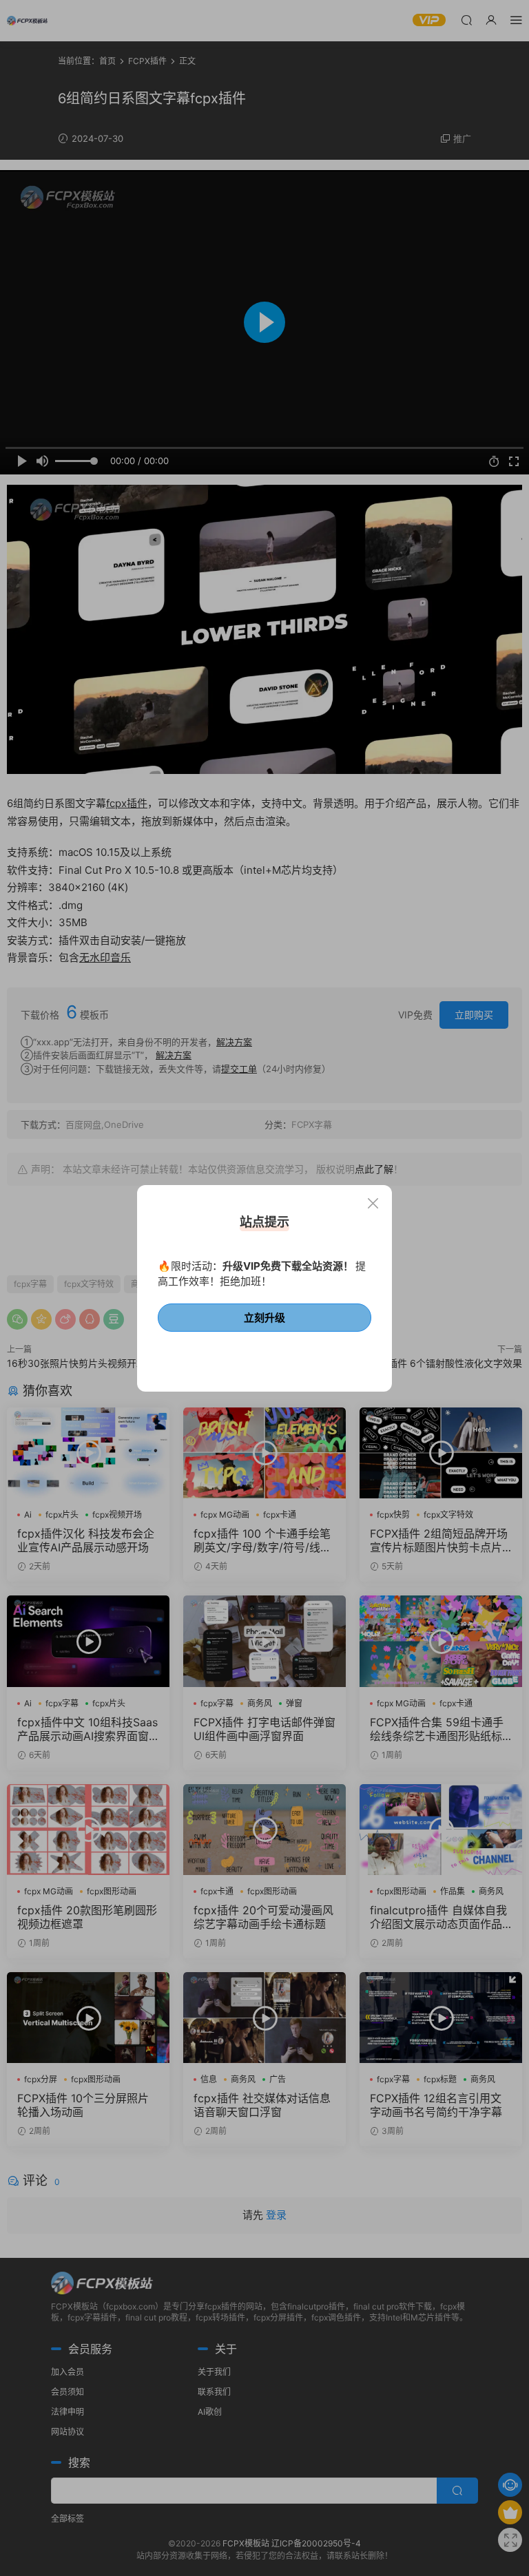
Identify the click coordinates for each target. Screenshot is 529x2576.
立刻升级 (264, 1318)
